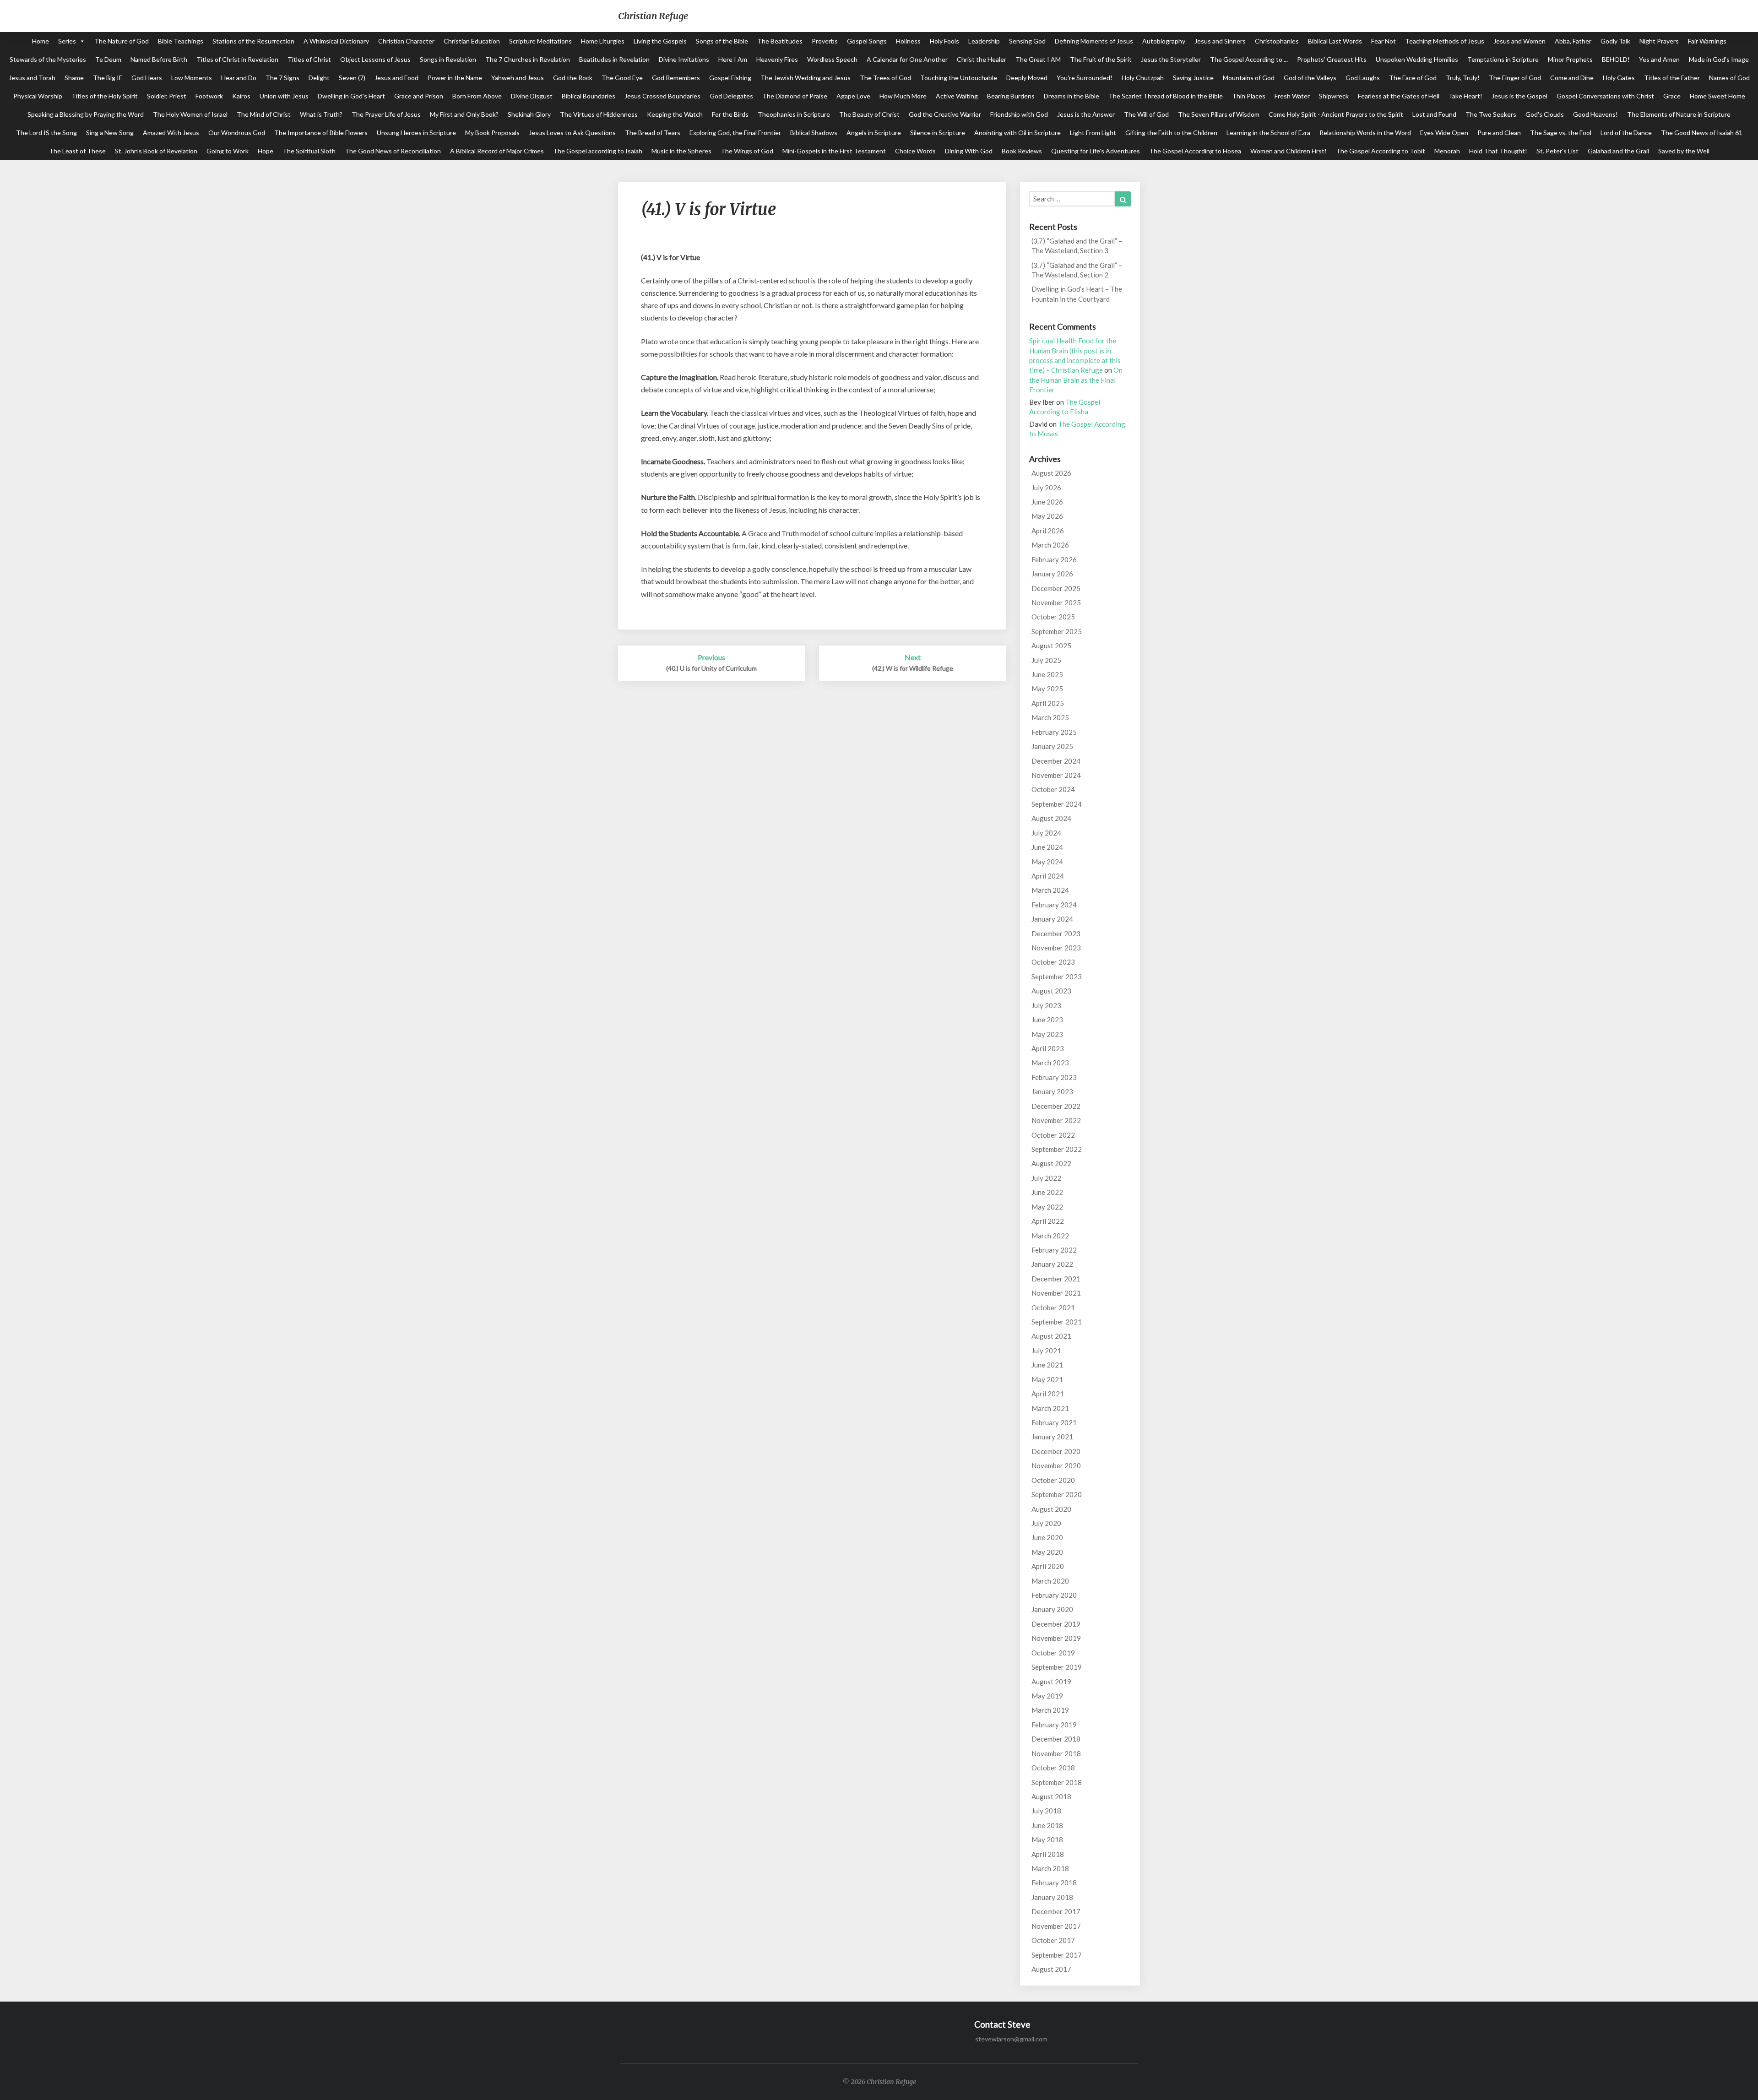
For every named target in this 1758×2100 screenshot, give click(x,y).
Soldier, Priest (167, 96)
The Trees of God (885, 78)
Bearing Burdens (1011, 96)
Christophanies (1277, 41)
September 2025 (1057, 631)
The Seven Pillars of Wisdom (1219, 114)
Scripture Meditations (540, 41)
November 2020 (1056, 1465)
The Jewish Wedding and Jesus (806, 78)
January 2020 (1052, 1609)
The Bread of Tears (653, 133)
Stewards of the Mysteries (48, 59)
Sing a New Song (110, 133)
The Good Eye (622, 78)
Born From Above (477, 96)
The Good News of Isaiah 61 (1702, 133)
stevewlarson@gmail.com (1011, 2039)
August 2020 (1051, 1509)
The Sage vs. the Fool (1561, 133)
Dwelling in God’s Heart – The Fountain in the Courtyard (1077, 294)
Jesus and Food (396, 78)
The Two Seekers (1491, 114)
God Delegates (731, 96)
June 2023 (1047, 1020)
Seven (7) (352, 78)
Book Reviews (1022, 151)
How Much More (903, 96)
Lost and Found (1434, 114)
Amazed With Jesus (171, 133)
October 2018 (1053, 1768)
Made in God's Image (1719, 59)
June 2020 (1047, 1537)
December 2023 (1056, 933)
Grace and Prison (419, 96)
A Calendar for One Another (907, 59)
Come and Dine (1572, 78)
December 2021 (1056, 1279)
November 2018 (1056, 1753)
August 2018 (1051, 1796)
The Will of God (1146, 114)
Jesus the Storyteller (1171, 59)
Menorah (1447, 151)
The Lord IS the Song (46, 133)
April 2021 (1048, 1394)
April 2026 (1048, 531)
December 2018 (1056, 1739)
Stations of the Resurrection (253, 41)
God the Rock (573, 78)
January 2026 (1052, 574)
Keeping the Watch (675, 114)
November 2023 (1056, 948)
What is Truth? (321, 114)
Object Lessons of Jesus (375, 59)
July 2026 (1046, 488)
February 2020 (1054, 1595)
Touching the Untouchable (959, 78)
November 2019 (1056, 1638)
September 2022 (1057, 1149)
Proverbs (825, 41)
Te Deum (108, 59)
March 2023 (1050, 1063)
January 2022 (1052, 1264)
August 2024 (1051, 818)
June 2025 (1047, 674)
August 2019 (1051, 1682)
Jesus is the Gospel (1519, 96)
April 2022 (1048, 1221)
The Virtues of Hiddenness (599, 114)
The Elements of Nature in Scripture (1679, 114)
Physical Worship (38, 96)
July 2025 (1046, 660)
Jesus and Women (1519, 41)
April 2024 (1048, 876)
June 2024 (1047, 847)
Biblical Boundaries (589, 96)
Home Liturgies (603, 41)
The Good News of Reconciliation (393, 151)
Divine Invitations (684, 59)
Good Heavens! (1595, 114)
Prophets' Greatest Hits (1332, 59)
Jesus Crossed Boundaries (662, 96)
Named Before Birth (159, 59)
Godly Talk (1615, 41)
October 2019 (1053, 1653)
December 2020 (1056, 1451)
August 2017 (1051, 1969)
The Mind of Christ (264, 114)
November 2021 (1056, 1293)
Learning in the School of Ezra (1268, 133)
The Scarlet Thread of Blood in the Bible (1166, 96)
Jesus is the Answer (1086, 114)
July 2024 (1046, 833)
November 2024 (1056, 775)
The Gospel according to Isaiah (598, 151)
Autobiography (1164, 41)
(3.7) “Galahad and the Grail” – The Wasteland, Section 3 (1077, 246)
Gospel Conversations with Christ (1605, 96)
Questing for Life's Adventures (1096, 151)
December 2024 (1056, 761)
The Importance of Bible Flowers (321, 133)
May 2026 (1047, 516)
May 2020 (1047, 1552)
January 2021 (1052, 1437)
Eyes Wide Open (1444, 133)
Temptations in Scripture (1503, 59)
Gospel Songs (867, 41)
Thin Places (1249, 96)
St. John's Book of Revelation (156, 151)
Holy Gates (1619, 78)
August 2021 (1051, 1336)
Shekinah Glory (529, 114)
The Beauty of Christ (869, 114)
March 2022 (1050, 1236)
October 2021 (1053, 1308)
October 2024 (1053, 789)
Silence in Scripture (938, 133)
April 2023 (1048, 1048)
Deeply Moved (1027, 78)
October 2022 (1053, 1135)
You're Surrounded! (1085, 78)
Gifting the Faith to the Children (1171, 133)
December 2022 (1056, 1106)
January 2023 (1052, 1091)
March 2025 (1050, 717)
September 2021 (1057, 1322)
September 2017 (1057, 1955)
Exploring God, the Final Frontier (735, 133)
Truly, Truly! (1463, 78)
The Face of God (1413, 78)
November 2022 (1056, 1120)
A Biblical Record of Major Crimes (497, 151)
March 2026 (1050, 545)
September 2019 (1057, 1667)
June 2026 (1047, 502)
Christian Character (406, 41)
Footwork (209, 96)
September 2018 (1057, 1782)
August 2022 (1051, 1163)
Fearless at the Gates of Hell (1399, 96)
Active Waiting (957, 96)
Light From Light (1093, 133)
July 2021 (1046, 1351)
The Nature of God (122, 41)
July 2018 (1046, 1811)
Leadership (984, 41)
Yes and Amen (1659, 59)
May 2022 (1047, 1207)
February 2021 (1054, 1422)
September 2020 (1057, 1494)
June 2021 (1047, 1365)
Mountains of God (1249, 78)
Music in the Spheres (681, 151)
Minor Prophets (1570, 59)
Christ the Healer (982, 59)
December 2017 (1056, 1911)
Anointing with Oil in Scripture (1017, 133)
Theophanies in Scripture (794, 114)
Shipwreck (1334, 96)
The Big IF (108, 78)
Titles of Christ (309, 59)
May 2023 (1047, 1034)
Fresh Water (1292, 96)
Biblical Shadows (814, 133)
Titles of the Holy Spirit (105, 96)
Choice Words (915, 151)
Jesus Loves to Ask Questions (572, 133)
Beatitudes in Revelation (614, 59)
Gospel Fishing (730, 78)
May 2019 (1047, 1696)
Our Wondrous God (237, 133)
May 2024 (1047, 862)
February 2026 (1054, 559)
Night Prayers (1659, 41)
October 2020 (1053, 1480)
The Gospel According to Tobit (1381, 151)
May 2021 (1047, 1379)
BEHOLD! (1616, 59)
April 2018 (1048, 1854)
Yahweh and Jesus (518, 78)
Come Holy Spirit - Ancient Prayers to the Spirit (1336, 114)
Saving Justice (1193, 78)
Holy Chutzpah (1143, 78)
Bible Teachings (181, 41)
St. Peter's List (1557, 151)
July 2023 (1046, 1005)
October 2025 (1053, 617)
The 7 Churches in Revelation (528, 59)
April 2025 (1048, 703)
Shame (74, 78)
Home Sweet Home (1717, 96)
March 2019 (1050, 1710)
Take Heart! (1465, 96)
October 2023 (1053, 962)
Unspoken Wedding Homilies (1417, 59)
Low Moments (192, 78)
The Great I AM (1038, 59)
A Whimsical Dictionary (336, 41)
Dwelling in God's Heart (351, 96)
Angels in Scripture (874, 133)
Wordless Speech (832, 59)
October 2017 (1053, 1940)
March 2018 (1050, 1868)
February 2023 (1054, 1077)
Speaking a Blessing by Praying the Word (86, 114)
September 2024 (1057, 804)
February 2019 (1054, 1725)
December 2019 (1056, 1624)
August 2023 (1051, 991)
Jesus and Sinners (1220, 41)
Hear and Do (239, 78)
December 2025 (1056, 588)
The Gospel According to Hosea (1195, 151)
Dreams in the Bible (1072, 96)
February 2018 (1054, 1883)
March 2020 (1050, 1581)
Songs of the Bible (722, 41)
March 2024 (1050, 890)
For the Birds (730, 114)
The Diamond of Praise (795, 96)
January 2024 (1052, 919)
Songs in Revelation (448, 59)
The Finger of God (1515, 78)
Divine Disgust (532, 96)
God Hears (147, 78)
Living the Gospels (660, 41)
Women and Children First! (1289, 151)
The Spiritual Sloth (309, 151)
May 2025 (1047, 689)
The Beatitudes (780, 41)
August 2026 (1051, 473)
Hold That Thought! (1498, 151)
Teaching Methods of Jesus (1445, 41)
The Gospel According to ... (1249, 59)
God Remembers (676, 78)
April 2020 (1048, 1566)
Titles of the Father (1672, 78)
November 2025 (1056, 602)
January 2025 (1052, 746)
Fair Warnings (1707, 41)
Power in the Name (455, 78)
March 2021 (1050, 1408)
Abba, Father (1573, 41)
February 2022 (1054, 1250)
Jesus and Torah (32, 78)
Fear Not (1384, 41)
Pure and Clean (1499, 133)
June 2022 (1047, 1192)
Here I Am (733, 59)
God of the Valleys (1310, 78)
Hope (266, 151)
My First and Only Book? (464, 114)
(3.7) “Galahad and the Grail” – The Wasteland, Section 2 (1077, 270)
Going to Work (228, 151)
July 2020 (1046, 1523)
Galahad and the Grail (1618, 151)
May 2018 (1047, 1840)
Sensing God (1027, 41)
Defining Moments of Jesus (1094, 41)
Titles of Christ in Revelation (237, 59)
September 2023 (1057, 977)
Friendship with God (1019, 114)
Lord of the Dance (1626, 133)
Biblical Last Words (1335, 41)
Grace (1672, 96)
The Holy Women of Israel (190, 114)
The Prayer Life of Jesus (386, 114)
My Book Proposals (492, 133)
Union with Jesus (284, 96)
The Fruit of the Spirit (1101, 59)
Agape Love (853, 96)
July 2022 (1046, 1178)
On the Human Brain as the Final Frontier (1076, 380)
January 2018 (1052, 1897)
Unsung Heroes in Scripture (416, 133)
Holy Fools (944, 41)
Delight (319, 78)
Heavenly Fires (777, 59)
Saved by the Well (1684, 151)
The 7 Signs (282, 78)
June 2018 (1047, 1825)
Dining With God (969, 151)
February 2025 (1054, 732)
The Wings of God (747, 151)
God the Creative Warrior (945, 114)
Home (41, 41)
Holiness (908, 41)
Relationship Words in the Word (1365, 133)
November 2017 (1056, 1926)
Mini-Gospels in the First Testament (834, 151)
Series (67, 41)
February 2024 (1054, 905)
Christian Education (472, 41)
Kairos (241, 96)
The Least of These (77, 151)
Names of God (1729, 78)
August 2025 (1051, 646)
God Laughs (1363, 78)
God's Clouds (1545, 114)
